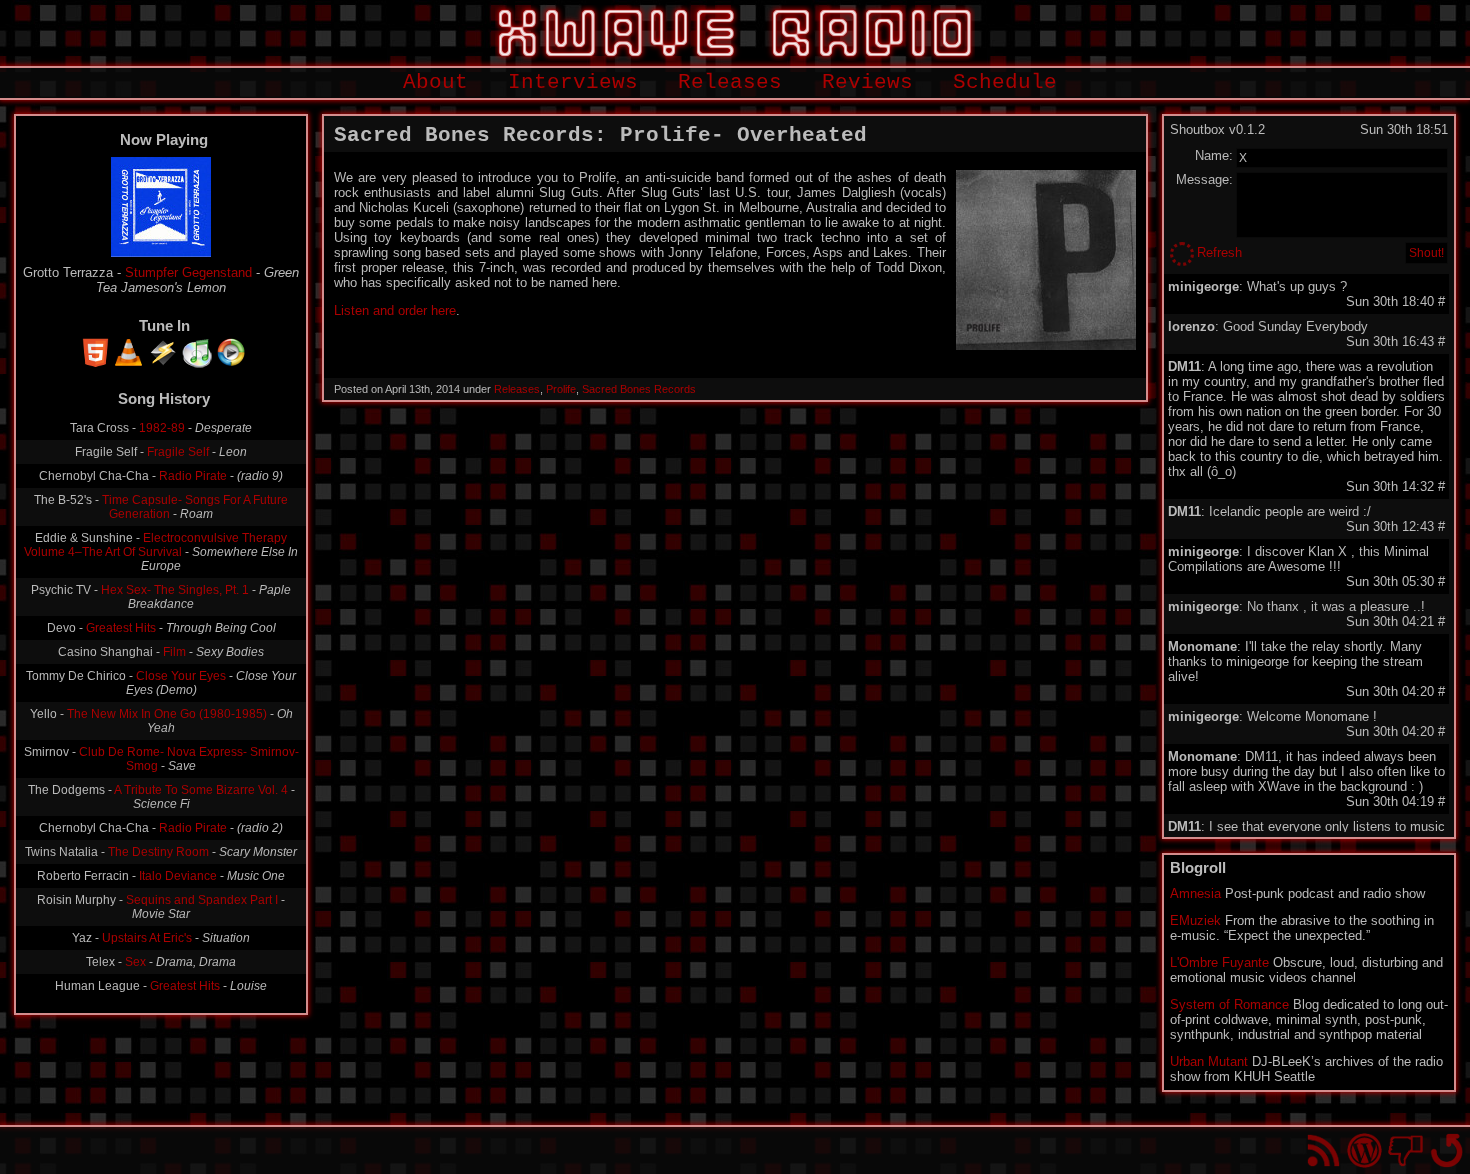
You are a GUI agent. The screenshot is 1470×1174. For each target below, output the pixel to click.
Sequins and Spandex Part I (202, 900)
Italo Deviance (178, 876)
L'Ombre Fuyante (1219, 962)
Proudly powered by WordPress (1364, 1150)
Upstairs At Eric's (147, 938)
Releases (730, 82)
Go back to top (1446, 1150)
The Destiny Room (158, 852)
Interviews (573, 82)
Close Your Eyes (181, 676)
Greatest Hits (121, 628)
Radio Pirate (193, 476)
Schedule (1005, 82)
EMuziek (1195, 920)
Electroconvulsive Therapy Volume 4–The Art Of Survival (155, 545)
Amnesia (1195, 893)
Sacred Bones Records (639, 389)
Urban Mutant (1209, 1061)
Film (174, 652)
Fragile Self (178, 452)
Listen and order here (395, 310)
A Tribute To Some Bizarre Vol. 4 (201, 790)
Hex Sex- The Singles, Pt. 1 (175, 590)
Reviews (867, 82)
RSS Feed (1323, 1150)
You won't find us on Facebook (1405, 1150)
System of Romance (1229, 1004)
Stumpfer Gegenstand (188, 272)
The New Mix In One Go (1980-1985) (167, 714)
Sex (135, 962)
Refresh (1219, 252)
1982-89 (162, 428)
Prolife (561, 389)
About (435, 82)
